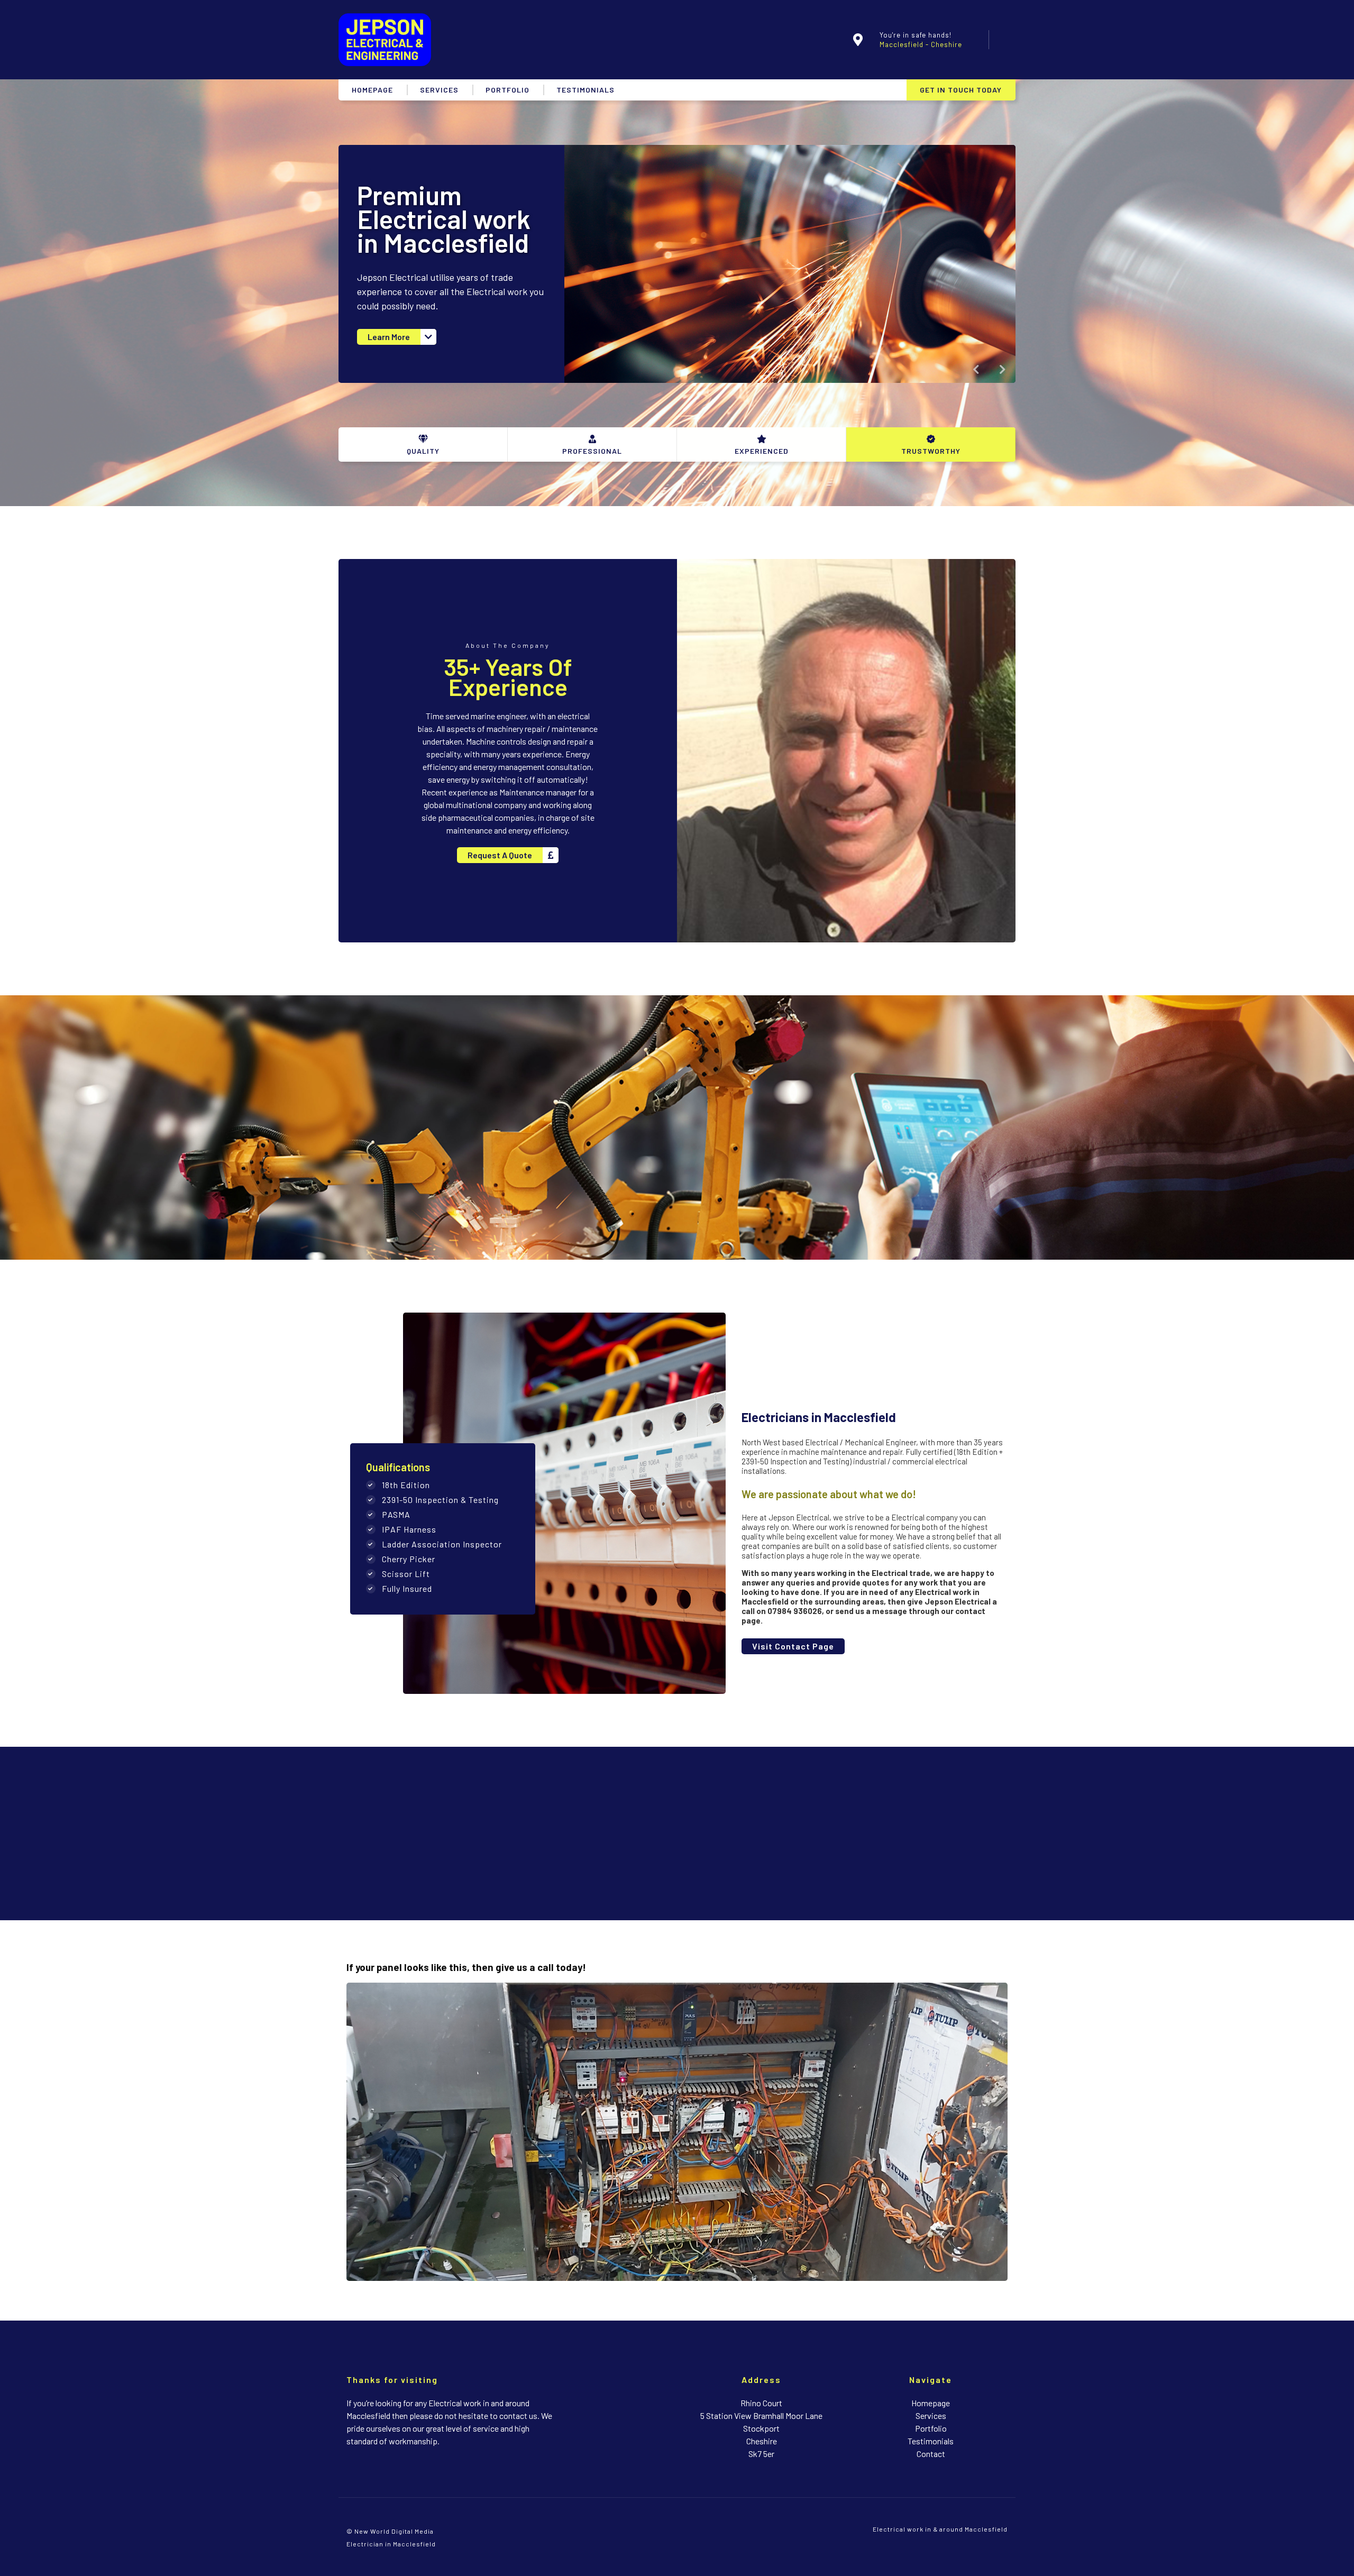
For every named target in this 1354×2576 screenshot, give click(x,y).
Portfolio (507, 90)
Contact (931, 2454)
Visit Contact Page (793, 1646)
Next (1003, 370)
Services (439, 90)
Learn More (389, 337)
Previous (976, 370)
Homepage (372, 90)
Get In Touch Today (961, 90)
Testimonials (585, 90)
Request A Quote (500, 855)
